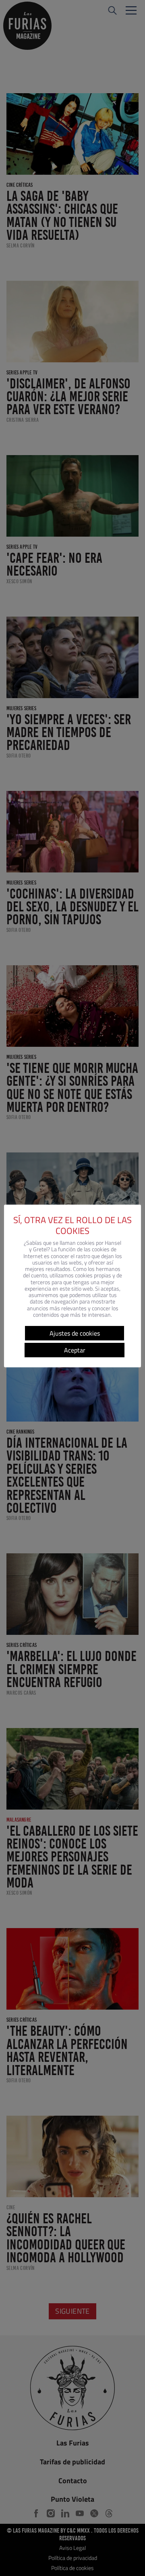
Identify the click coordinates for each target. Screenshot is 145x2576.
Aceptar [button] (75, 1350)
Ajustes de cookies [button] (75, 1333)
